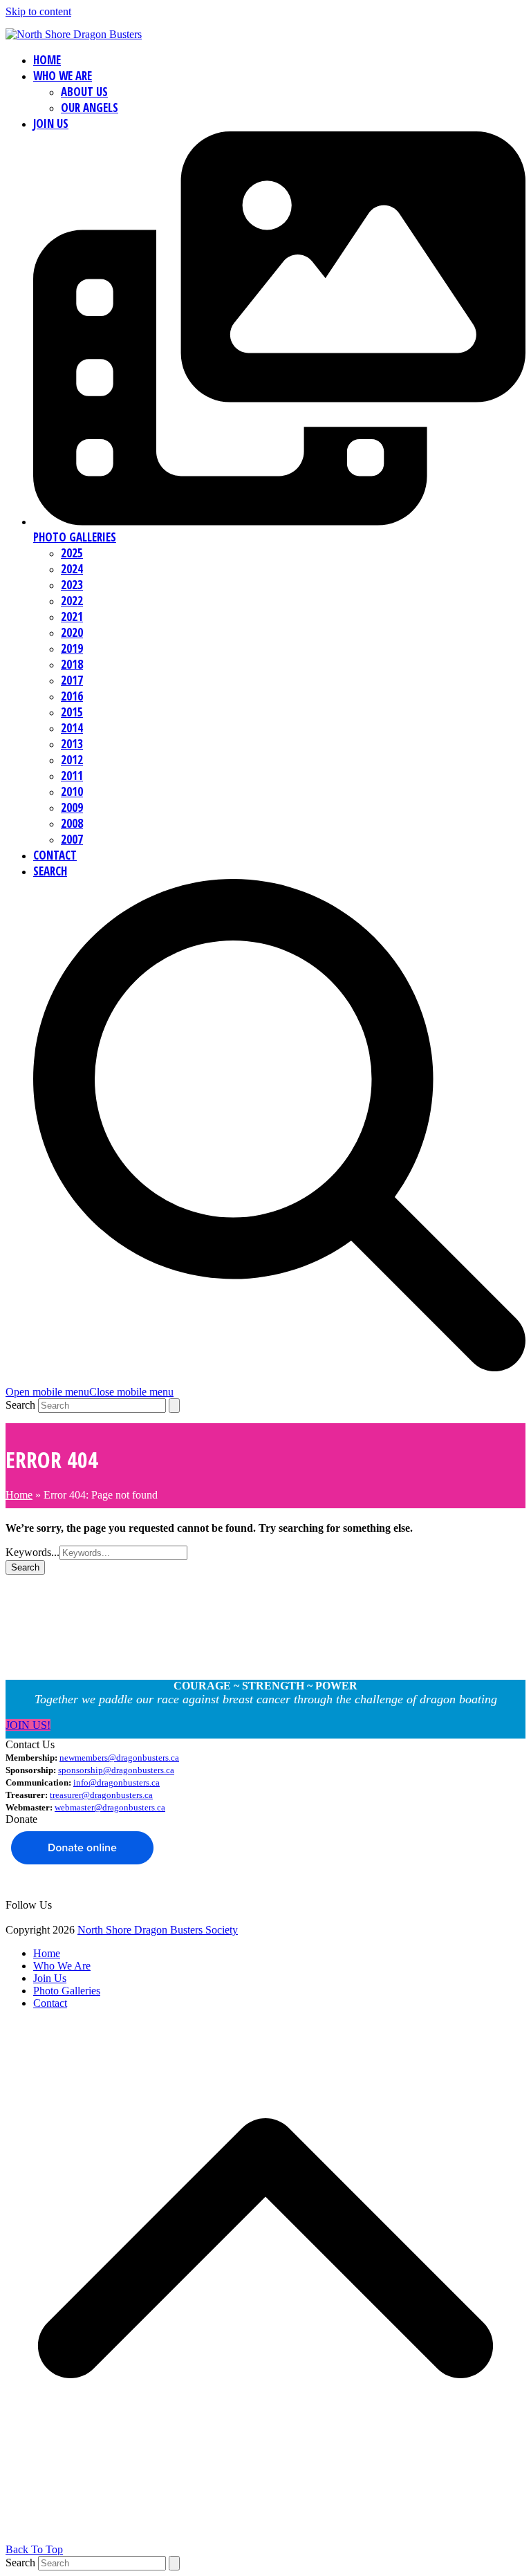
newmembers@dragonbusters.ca (119, 1758)
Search (20, 1405)
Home (19, 1495)
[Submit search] (174, 1406)
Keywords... (32, 1552)
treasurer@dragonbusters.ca (101, 1795)
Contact (50, 2003)
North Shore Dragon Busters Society (158, 1930)
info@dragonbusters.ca (117, 1782)
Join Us (50, 1978)
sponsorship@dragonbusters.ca (116, 1770)
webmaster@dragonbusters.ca (110, 1807)
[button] (90, 1392)
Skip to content (38, 11)
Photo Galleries (67, 1991)
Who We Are (62, 1966)
